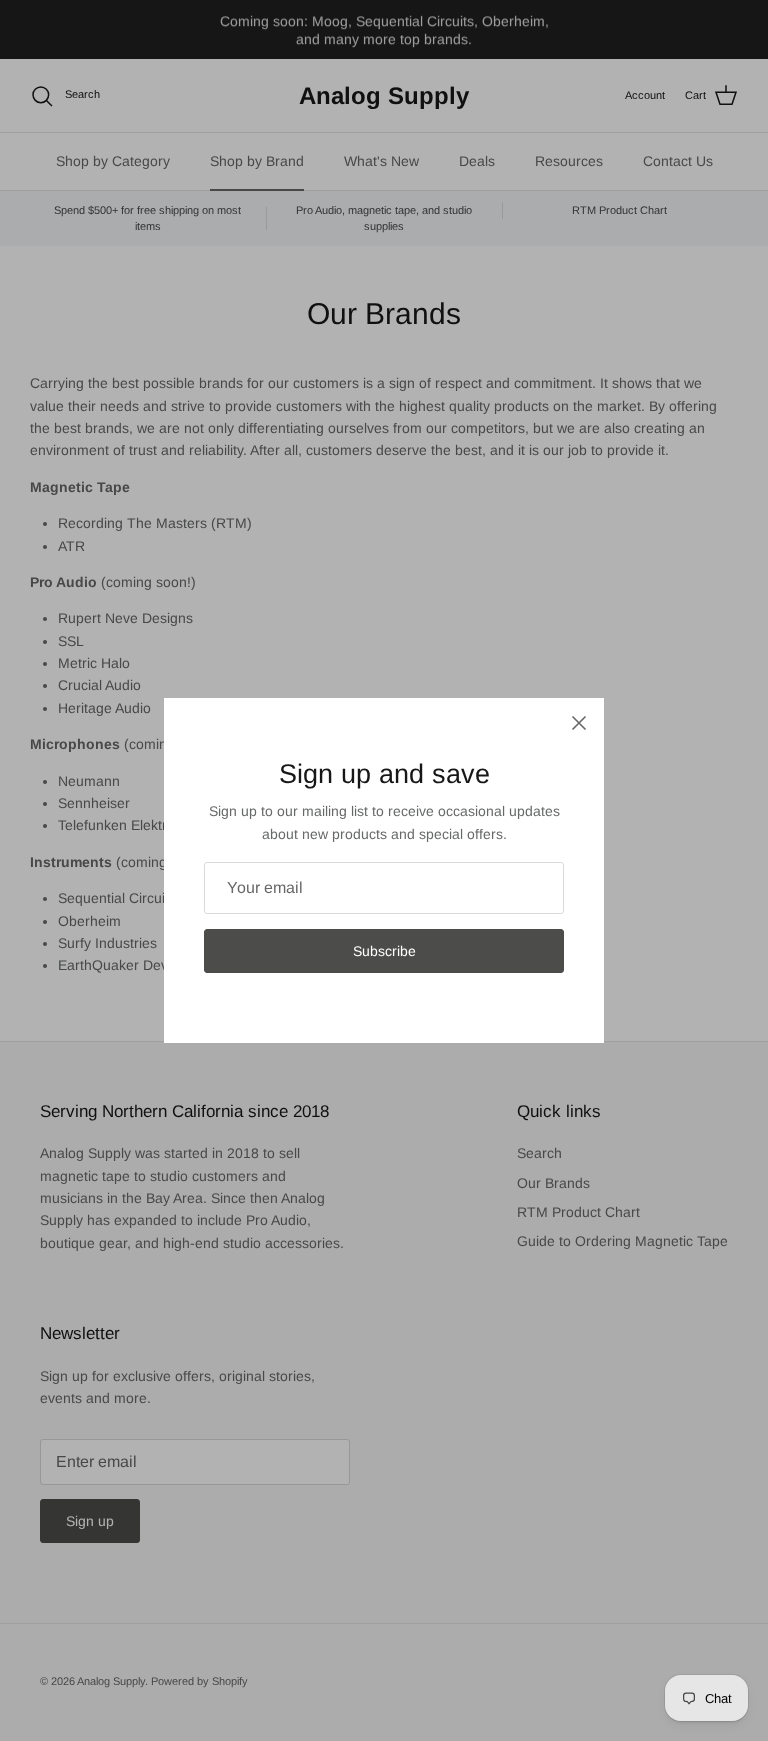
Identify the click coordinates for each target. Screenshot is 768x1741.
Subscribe (384, 951)
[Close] (579, 723)
